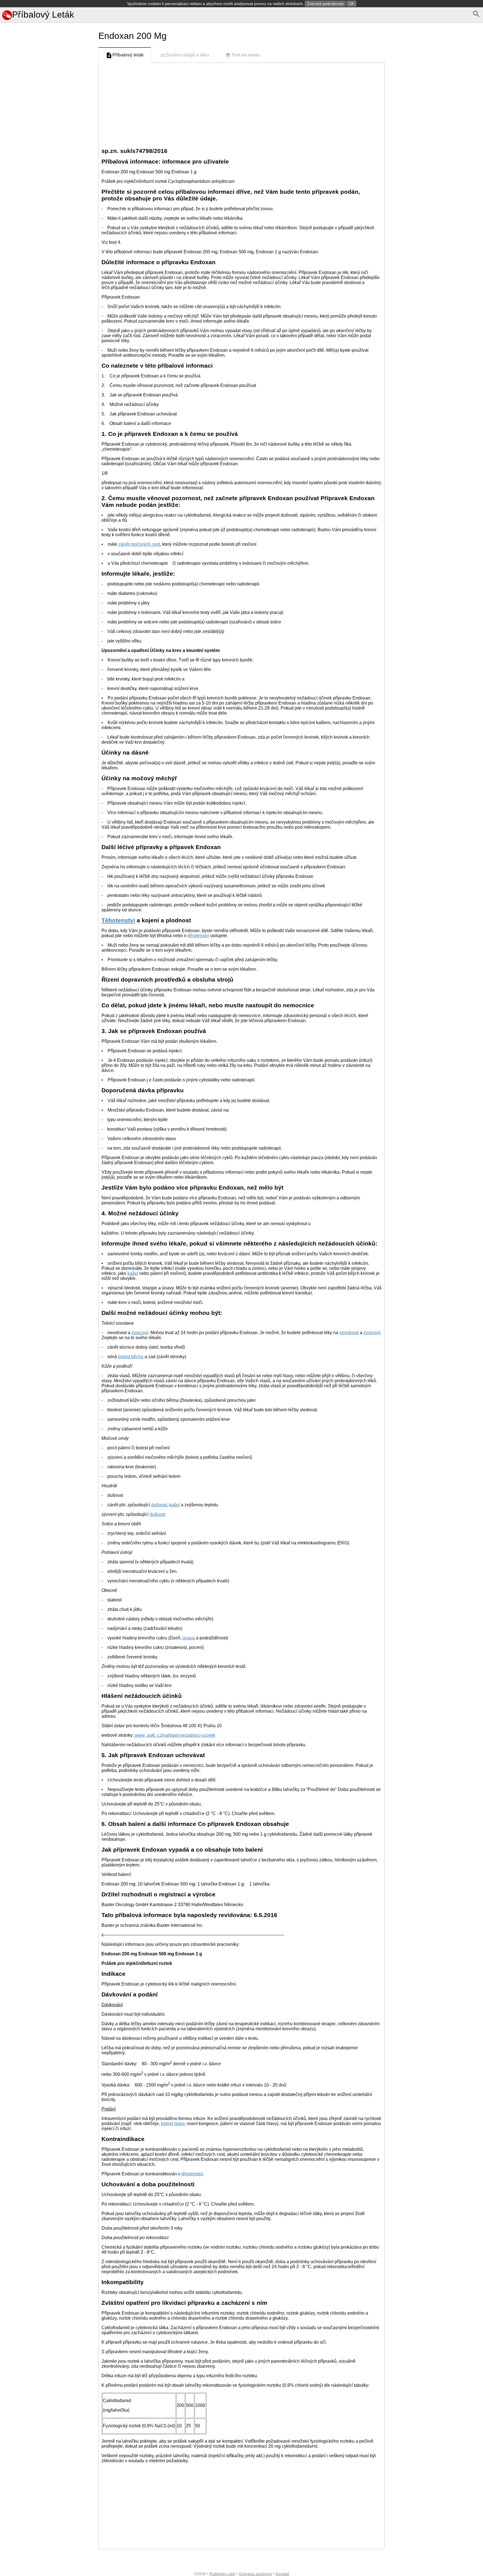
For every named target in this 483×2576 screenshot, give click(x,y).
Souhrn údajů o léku (188, 55)
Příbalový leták (128, 55)
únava (189, 1638)
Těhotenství (118, 920)
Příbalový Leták (43, 15)
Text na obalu (246, 55)
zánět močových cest (139, 544)
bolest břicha (131, 1357)
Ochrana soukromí (255, 2574)
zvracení (140, 1333)
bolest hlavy (173, 2124)
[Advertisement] (48, 255)
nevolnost (349, 1333)
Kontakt (282, 2574)
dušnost (159, 1505)
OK (351, 4)
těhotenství (198, 936)
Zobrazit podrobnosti (325, 4)
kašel (133, 1273)
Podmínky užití (222, 2574)
